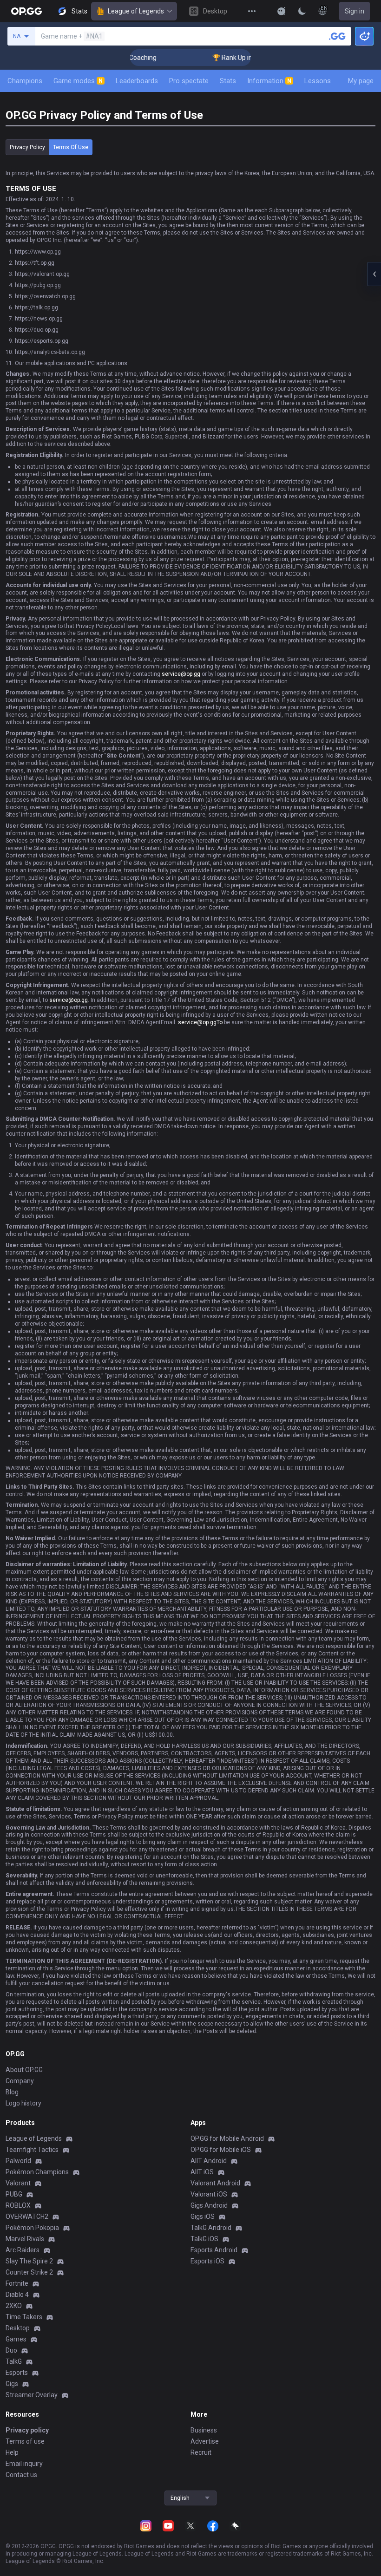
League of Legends (136, 11)
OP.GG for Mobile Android (227, 2138)
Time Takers (24, 2317)
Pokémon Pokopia (32, 2228)
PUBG (14, 2194)
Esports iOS (207, 2261)
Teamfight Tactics (32, 2150)
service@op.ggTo (200, 1022)
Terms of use (71, 147)
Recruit (201, 2452)
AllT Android (209, 2161)
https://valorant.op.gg (42, 274)
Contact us (21, 2475)
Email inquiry (24, 2464)
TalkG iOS (204, 2239)
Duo (11, 2350)
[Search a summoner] (337, 36)
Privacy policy (27, 147)
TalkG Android (211, 2228)
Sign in (355, 11)
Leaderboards (137, 81)
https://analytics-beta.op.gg (50, 352)
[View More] (252, 11)
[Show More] (282, 11)
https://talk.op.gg (36, 307)
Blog (12, 2092)
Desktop (18, 2328)
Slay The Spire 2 (29, 2261)
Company (20, 2081)
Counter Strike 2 (29, 2272)
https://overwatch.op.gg (45, 296)
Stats (228, 81)
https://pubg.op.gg (38, 285)
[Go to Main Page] (26, 11)
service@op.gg (181, 674)
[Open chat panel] (374, 274)
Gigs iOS (203, 2216)
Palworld (18, 2161)
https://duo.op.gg (37, 330)
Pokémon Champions (37, 2172)
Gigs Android (209, 2205)
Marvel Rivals (25, 2239)
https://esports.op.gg (42, 341)
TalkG (14, 2361)
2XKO (14, 2306)
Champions (25, 81)
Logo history (23, 2103)
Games (16, 2339)
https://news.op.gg (39, 319)
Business (204, 2430)
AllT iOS (202, 2172)
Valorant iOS (209, 2194)
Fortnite (17, 2283)
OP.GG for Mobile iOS (221, 2150)
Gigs (12, 2384)
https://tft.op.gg (35, 263)
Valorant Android (215, 2183)
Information (269, 81)
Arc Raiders (23, 2250)
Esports (17, 2373)
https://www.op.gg (38, 252)
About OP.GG (24, 2070)
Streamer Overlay (32, 2395)
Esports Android (214, 2250)
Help (12, 2452)
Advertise (205, 2441)
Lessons (318, 81)
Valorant (18, 2183)
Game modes (78, 81)
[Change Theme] (302, 11)
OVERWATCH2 (27, 2216)
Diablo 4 (17, 2295)
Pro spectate (189, 81)
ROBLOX (18, 2205)
